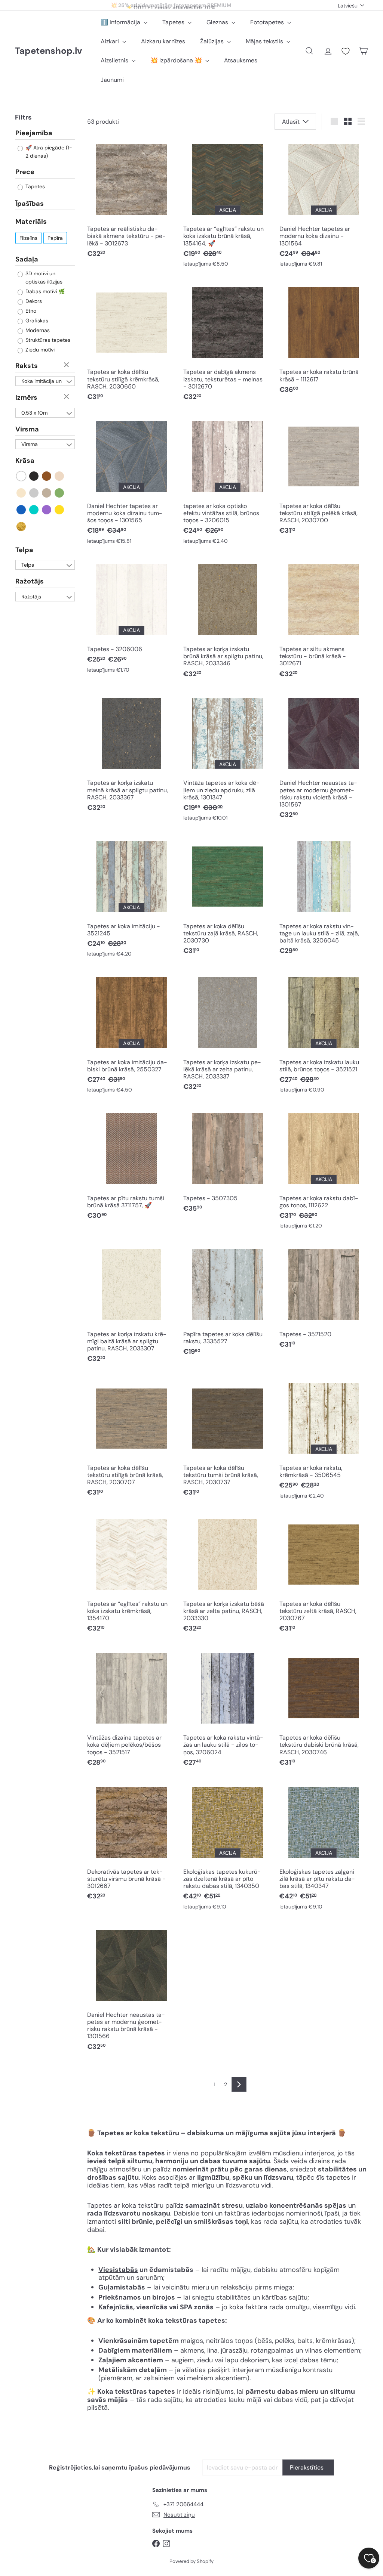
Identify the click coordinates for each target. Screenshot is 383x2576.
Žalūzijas (213, 41)
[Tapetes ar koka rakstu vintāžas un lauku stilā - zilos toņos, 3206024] (228, 1709)
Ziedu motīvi (39, 350)
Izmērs (26, 397)
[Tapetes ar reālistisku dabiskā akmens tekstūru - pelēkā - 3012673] (131, 200)
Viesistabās (118, 2270)
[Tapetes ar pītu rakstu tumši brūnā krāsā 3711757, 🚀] (131, 1166)
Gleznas (218, 22)
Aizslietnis (115, 60)
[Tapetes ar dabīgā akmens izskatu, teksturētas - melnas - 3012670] (228, 343)
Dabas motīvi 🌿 (44, 291)
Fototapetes (268, 22)
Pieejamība (34, 133)
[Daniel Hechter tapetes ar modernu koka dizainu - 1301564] (324, 205)
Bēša (60, 476)
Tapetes (174, 22)
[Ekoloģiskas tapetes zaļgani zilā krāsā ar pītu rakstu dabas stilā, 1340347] (324, 1847)
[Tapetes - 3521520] (324, 1298)
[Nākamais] (239, 2084)
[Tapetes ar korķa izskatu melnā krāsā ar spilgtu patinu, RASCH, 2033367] (131, 754)
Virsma (27, 429)
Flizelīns (28, 238)
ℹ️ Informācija (121, 22)
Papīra (55, 238)
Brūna (47, 476)
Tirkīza (34, 510)
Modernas (37, 330)
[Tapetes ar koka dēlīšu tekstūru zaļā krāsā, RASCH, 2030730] (228, 897)
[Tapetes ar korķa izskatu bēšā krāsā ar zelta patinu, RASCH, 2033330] (228, 1575)
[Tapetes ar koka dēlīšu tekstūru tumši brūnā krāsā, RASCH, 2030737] (228, 1439)
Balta (22, 476)
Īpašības (30, 204)
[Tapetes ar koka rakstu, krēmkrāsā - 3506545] (324, 1440)
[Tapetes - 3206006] (131, 618)
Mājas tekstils (265, 41)
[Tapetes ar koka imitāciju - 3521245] (131, 898)
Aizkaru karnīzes (163, 41)
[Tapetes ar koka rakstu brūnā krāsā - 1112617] (324, 340)
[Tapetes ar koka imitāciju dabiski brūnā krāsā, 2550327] (131, 1034)
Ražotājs (30, 581)
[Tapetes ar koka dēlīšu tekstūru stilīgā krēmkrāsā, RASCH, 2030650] (131, 343)
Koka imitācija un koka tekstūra (42, 382)
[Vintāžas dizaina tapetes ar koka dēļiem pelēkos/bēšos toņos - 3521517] (131, 1709)
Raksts (27, 366)
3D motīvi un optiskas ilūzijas (43, 278)
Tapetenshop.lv (48, 51)
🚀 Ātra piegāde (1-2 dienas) (48, 152)
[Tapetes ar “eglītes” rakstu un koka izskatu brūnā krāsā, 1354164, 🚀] (228, 205)
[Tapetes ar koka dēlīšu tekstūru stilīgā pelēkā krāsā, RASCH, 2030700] (324, 477)
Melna (34, 476)
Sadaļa (27, 259)
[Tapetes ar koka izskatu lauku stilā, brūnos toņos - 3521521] (324, 1034)
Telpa (24, 550)
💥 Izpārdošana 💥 (177, 60)
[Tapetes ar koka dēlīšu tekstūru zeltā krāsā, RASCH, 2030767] (324, 1575)
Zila (22, 510)
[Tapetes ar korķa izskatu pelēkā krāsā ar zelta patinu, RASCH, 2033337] (228, 1033)
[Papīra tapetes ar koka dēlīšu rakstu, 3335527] (228, 1302)
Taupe (47, 493)
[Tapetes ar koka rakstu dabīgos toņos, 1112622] (324, 1170)
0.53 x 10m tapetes (34, 414)
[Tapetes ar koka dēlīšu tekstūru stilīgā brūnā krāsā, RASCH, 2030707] (131, 1439)
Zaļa (60, 493)
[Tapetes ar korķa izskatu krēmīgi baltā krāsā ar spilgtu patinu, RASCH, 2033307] (131, 1305)
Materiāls (31, 222)
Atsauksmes (241, 60)
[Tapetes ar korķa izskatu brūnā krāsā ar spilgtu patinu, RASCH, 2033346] (228, 620)
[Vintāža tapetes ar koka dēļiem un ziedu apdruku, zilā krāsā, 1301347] (228, 759)
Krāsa (25, 461)
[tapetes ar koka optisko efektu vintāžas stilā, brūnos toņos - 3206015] (228, 482)
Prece (25, 172)
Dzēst (67, 365)
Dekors (33, 301)
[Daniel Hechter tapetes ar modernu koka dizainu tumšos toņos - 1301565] (131, 482)
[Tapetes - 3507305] (228, 1162)
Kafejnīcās (116, 2307)
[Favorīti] (346, 51)
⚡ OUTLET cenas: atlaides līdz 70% (171, 5)
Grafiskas (36, 321)
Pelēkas (34, 493)
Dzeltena (60, 510)
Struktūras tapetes (47, 340)
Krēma (22, 493)
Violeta (47, 510)
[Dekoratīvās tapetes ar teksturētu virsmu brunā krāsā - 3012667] (131, 1843)
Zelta (22, 527)
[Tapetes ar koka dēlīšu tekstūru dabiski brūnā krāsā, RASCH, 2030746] (324, 1709)
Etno (30, 311)
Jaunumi (112, 80)
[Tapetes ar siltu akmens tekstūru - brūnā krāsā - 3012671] (324, 620)
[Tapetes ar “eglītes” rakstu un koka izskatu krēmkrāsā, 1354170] (131, 1575)
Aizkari (111, 41)
